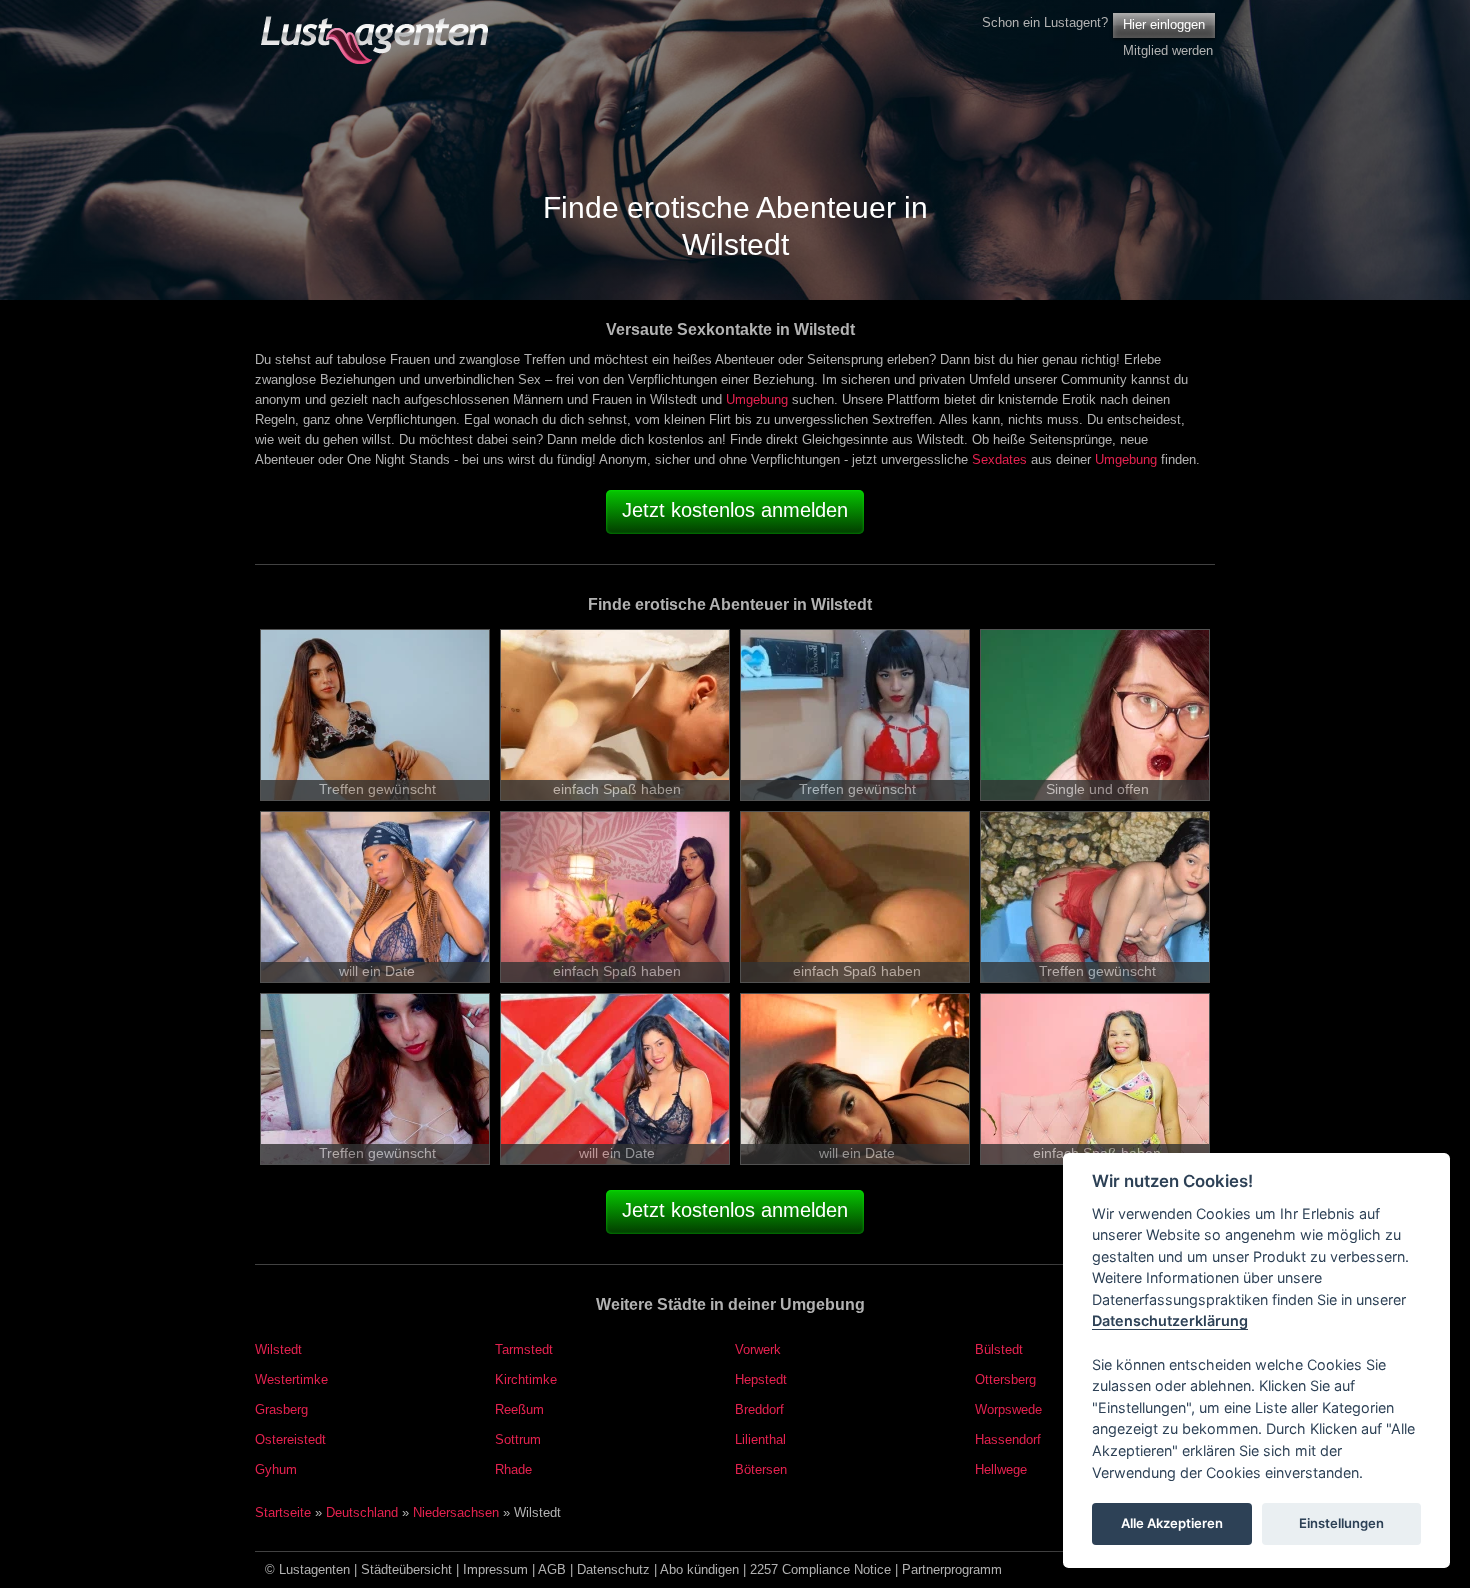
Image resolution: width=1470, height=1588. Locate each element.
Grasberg (281, 1409)
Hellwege (1001, 1469)
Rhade (513, 1469)
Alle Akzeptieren (1172, 1524)
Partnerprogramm (952, 1569)
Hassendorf (1008, 1439)
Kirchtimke (526, 1379)
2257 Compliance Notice (820, 1569)
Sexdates (999, 459)
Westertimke (291, 1379)
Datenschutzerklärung (1170, 1321)
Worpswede (1008, 1409)
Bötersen (761, 1469)
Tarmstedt (524, 1349)
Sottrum (518, 1439)
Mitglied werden (1168, 50)
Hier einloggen (1164, 24)
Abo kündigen (699, 1569)
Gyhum (276, 1469)
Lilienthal (760, 1439)
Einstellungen (1341, 1524)
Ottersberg (1005, 1379)
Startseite (283, 1512)
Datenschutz (613, 1569)
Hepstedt (761, 1379)
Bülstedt (999, 1349)
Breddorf (759, 1409)
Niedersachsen (456, 1512)
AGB (552, 1569)
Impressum (495, 1569)
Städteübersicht (406, 1569)
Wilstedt (278, 1349)
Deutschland (362, 1512)
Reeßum (519, 1409)
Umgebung (757, 399)
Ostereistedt (290, 1439)
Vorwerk (758, 1349)
